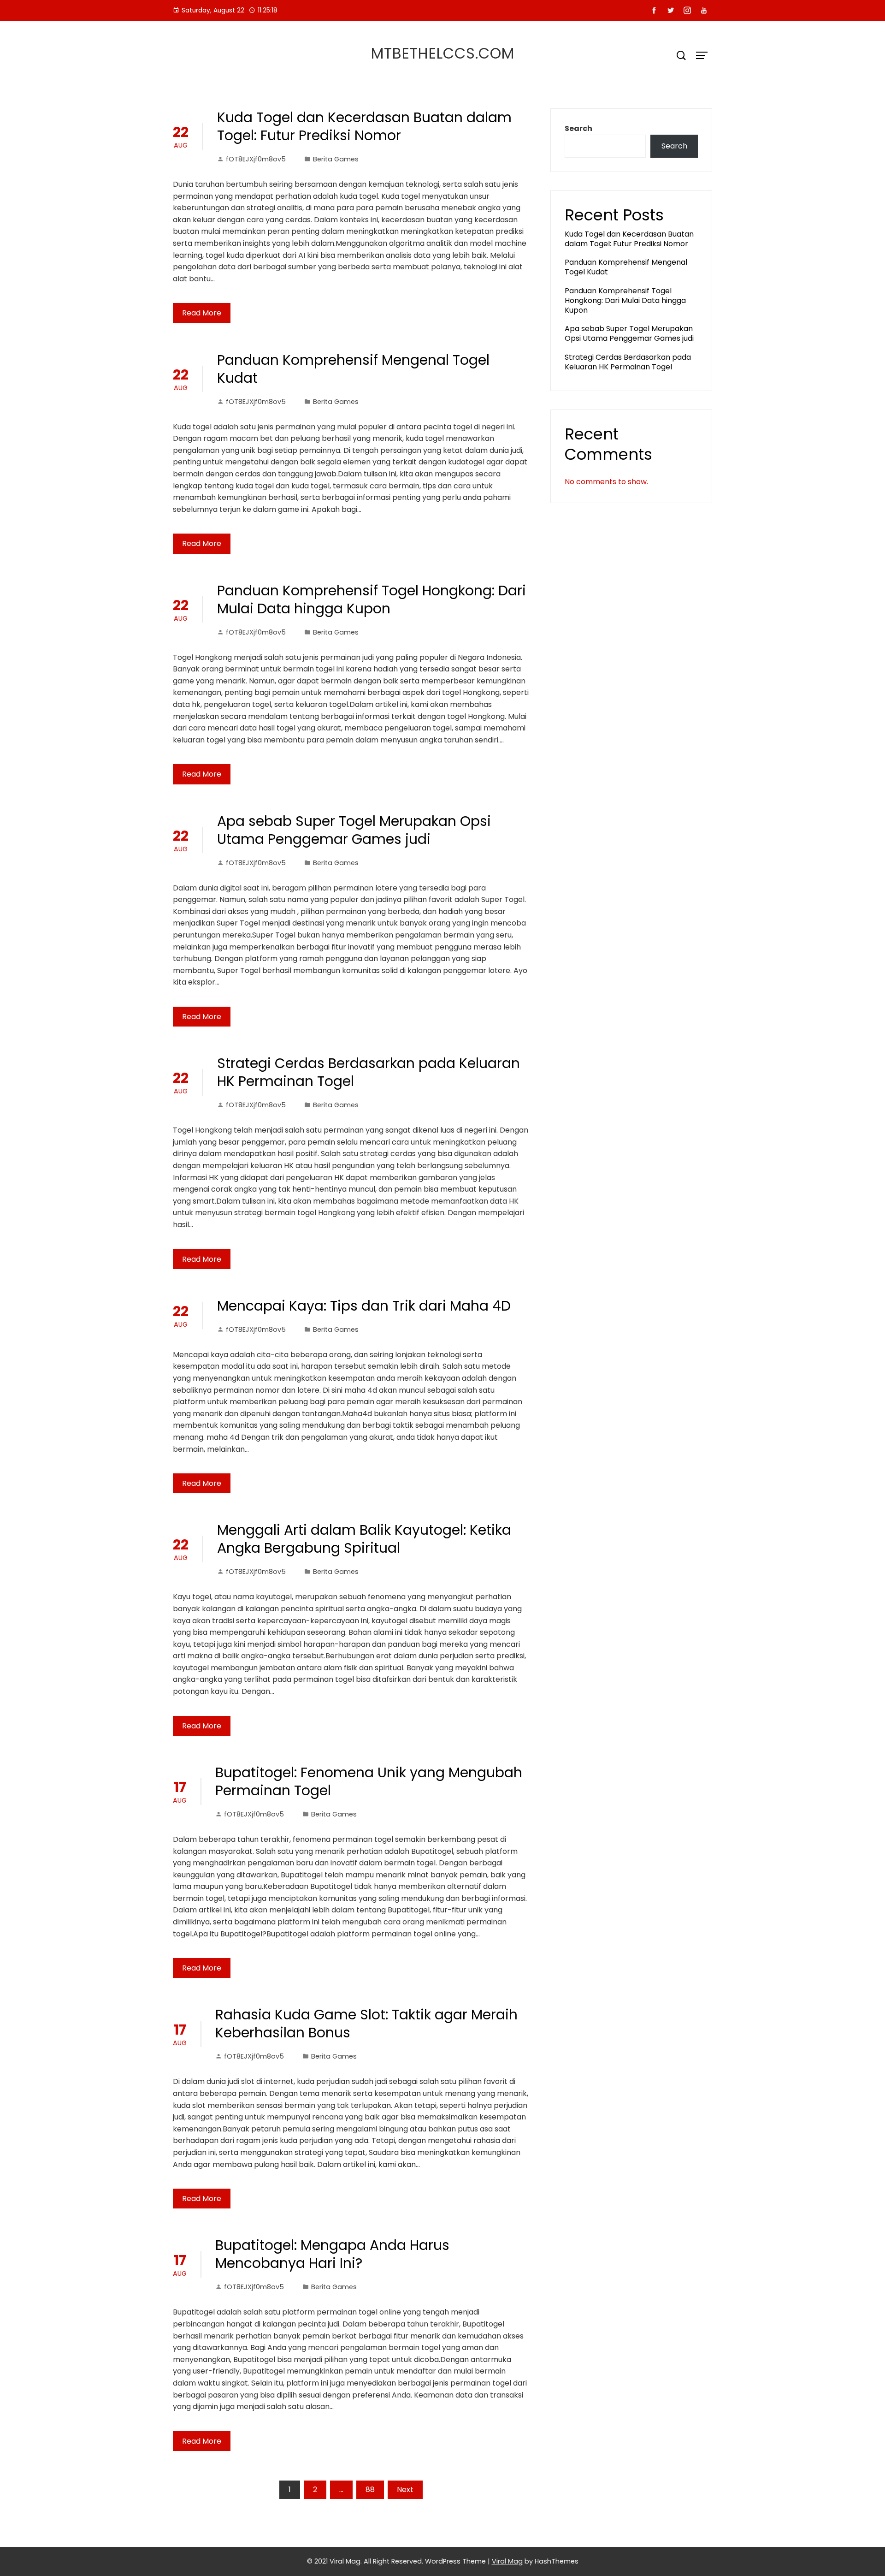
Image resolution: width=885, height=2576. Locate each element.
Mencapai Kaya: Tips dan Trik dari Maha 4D (364, 1306)
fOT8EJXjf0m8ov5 (256, 159)
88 (370, 2490)
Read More (202, 313)
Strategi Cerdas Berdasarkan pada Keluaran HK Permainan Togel (369, 1072)
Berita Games (336, 159)
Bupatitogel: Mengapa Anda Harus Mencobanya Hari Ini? (332, 2254)
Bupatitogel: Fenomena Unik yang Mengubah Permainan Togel (369, 1781)
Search (578, 128)
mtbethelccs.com (443, 53)
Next (405, 2490)
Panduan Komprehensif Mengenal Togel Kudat (353, 369)
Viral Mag (507, 2561)
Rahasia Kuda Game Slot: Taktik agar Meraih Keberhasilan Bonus (366, 2024)
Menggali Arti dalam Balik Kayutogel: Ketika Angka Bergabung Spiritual (364, 1539)
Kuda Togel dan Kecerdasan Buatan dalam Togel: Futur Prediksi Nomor (364, 126)
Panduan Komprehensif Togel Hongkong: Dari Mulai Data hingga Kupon (372, 599)
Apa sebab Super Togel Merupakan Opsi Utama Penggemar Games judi (354, 830)
